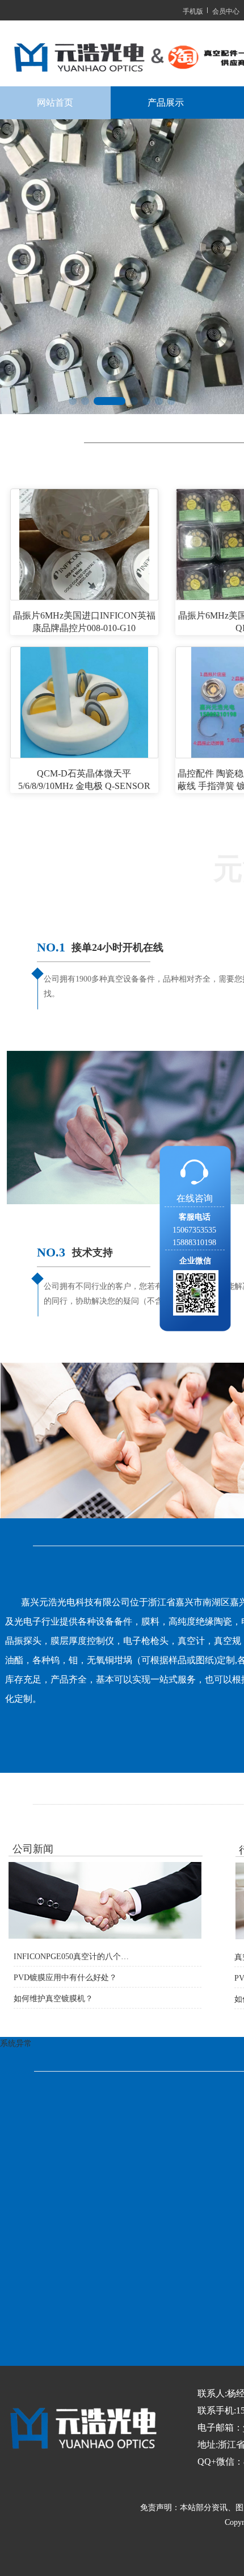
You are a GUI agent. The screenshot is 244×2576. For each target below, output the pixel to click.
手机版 (193, 11)
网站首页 (55, 103)
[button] (73, 401)
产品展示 (166, 103)
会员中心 (226, 11)
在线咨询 (195, 1198)
